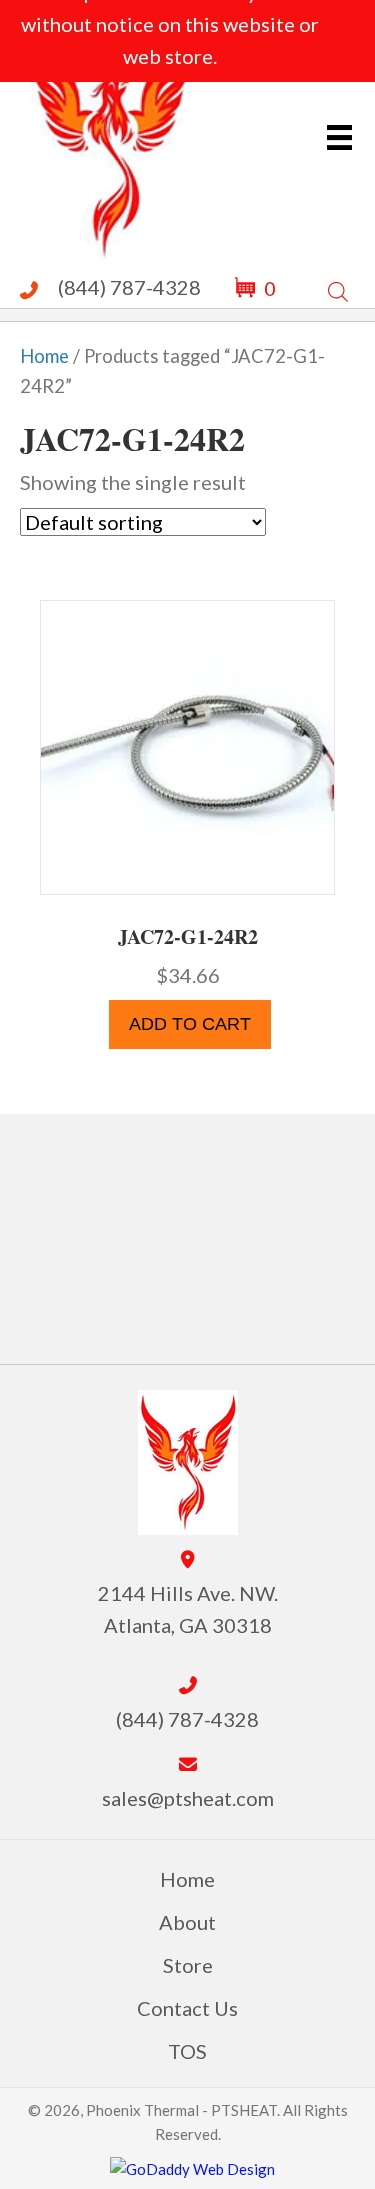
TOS (187, 2051)
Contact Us (187, 2008)
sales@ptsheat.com (188, 1798)
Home (44, 356)
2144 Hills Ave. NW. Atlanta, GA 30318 (188, 1609)
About (187, 1922)
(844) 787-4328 (129, 287)
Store (188, 1965)
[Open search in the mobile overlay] (338, 287)
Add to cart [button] (190, 1024)
